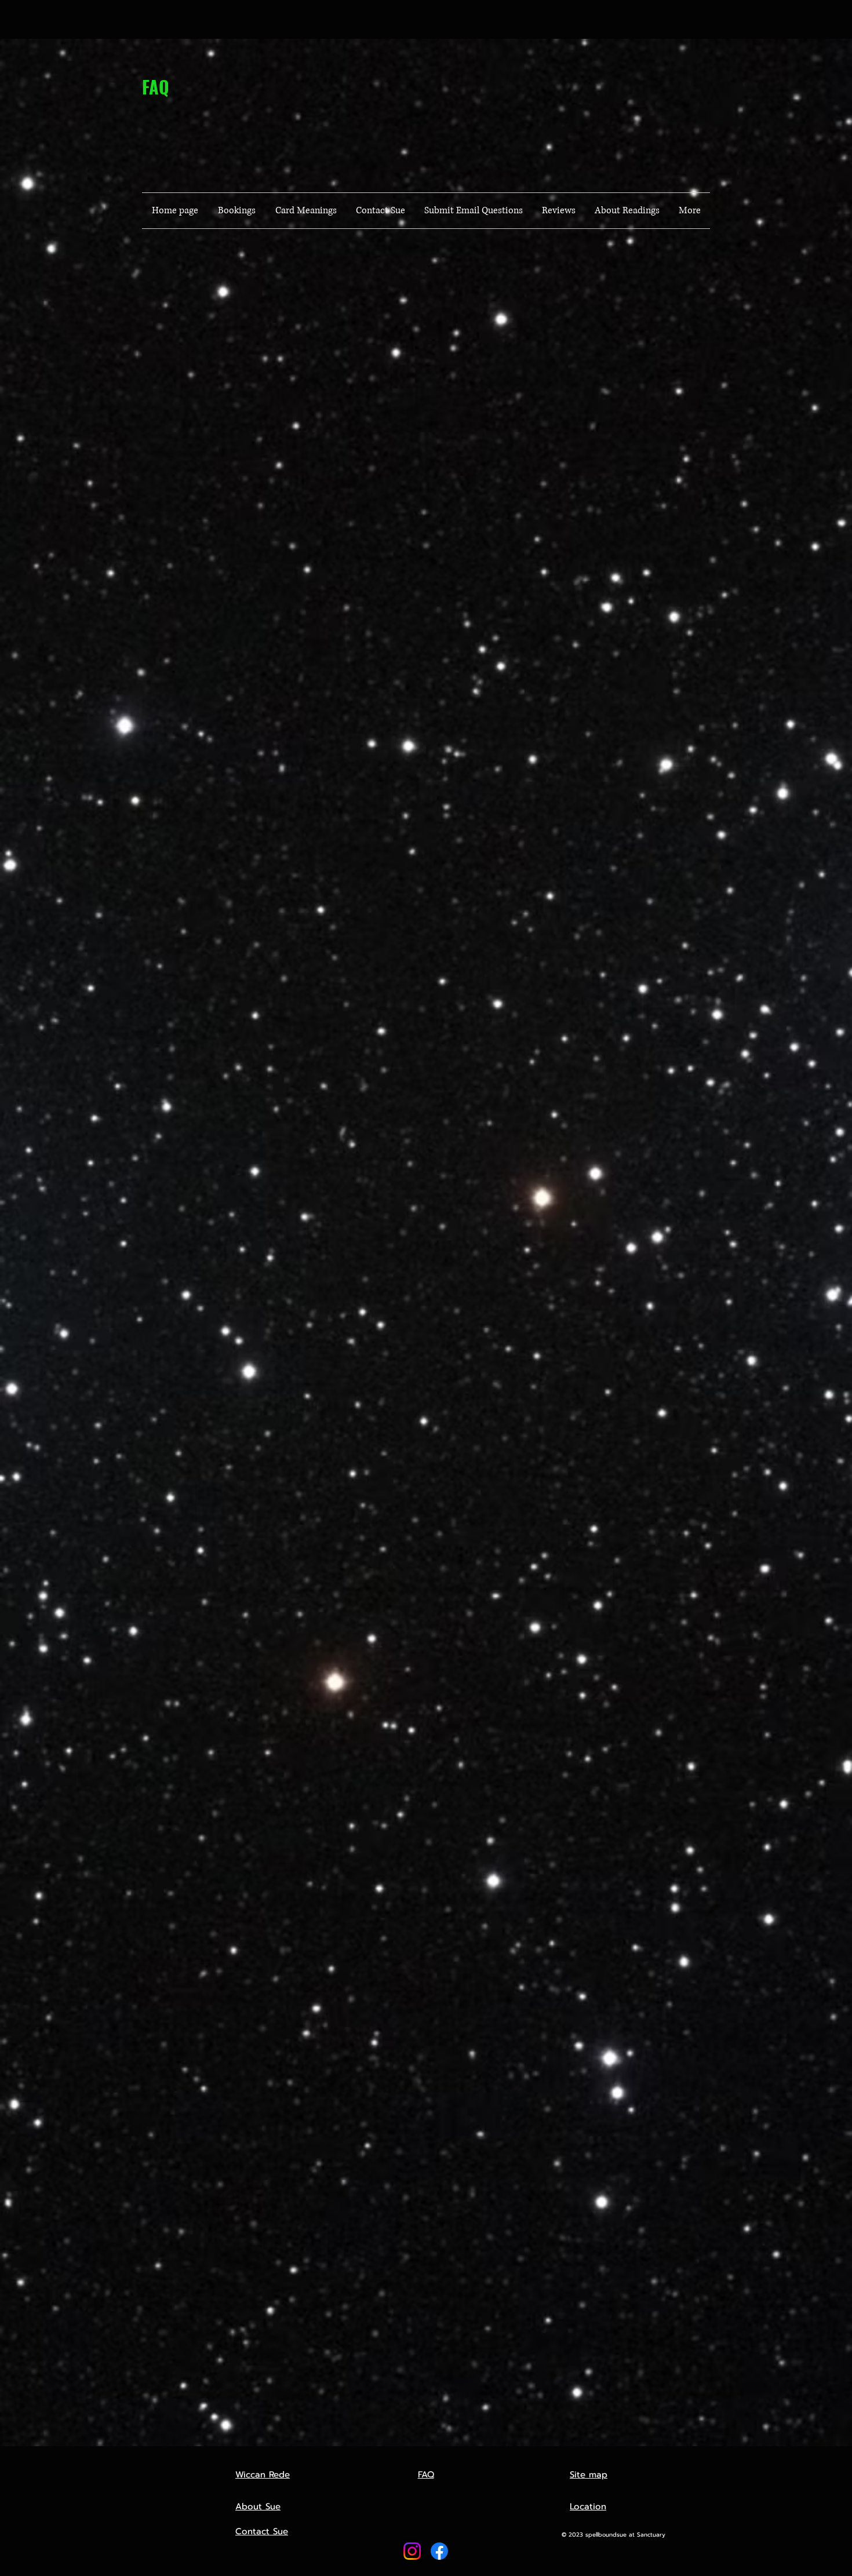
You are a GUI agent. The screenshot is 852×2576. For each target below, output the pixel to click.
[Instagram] (412, 2551)
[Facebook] (439, 2551)
